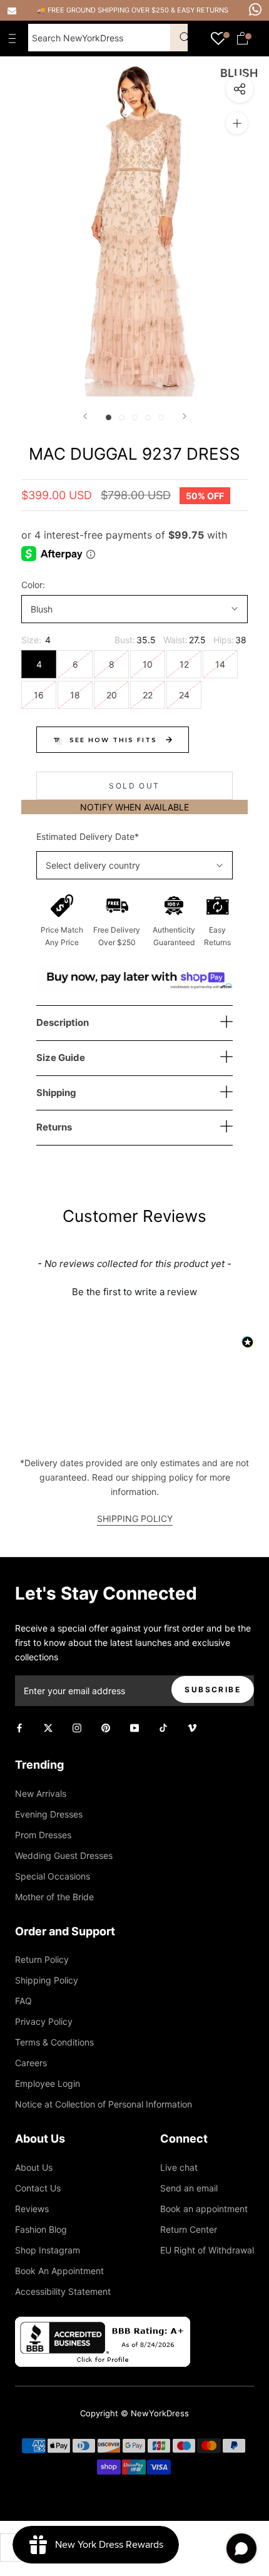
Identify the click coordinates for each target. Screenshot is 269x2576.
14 (220, 664)
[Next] (185, 416)
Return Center (189, 2229)
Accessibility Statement (63, 2291)
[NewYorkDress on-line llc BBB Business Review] (103, 2324)
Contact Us (38, 2188)
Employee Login (48, 2083)
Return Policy (42, 1959)
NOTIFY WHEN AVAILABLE (134, 807)
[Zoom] (237, 123)
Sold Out (134, 786)
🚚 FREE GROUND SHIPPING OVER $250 (104, 10)
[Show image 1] (109, 417)
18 (75, 695)
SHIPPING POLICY (135, 1518)
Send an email (189, 2188)
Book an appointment (204, 2209)
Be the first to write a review (134, 1292)
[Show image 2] (122, 417)
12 (184, 664)
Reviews (32, 2209)
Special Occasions (53, 1876)
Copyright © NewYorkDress (134, 2413)
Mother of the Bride (54, 1897)
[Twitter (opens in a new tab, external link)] (48, 1727)
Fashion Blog (41, 2229)
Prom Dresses (43, 1835)
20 (112, 695)
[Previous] (85, 416)
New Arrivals (41, 1793)
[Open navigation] (15, 38)
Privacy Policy (44, 2021)
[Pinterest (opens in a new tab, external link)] (106, 1727)
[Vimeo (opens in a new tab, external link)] (192, 1727)
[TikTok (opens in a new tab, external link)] (163, 1727)
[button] (134, 1290)
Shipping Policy (47, 1980)
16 (39, 695)
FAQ (23, 2001)
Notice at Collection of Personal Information (104, 2104)
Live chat (179, 2167)
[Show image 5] (161, 417)
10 (148, 664)
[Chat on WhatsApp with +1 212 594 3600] (255, 9)
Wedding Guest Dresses (64, 1855)
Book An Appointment (59, 2271)
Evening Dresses (49, 1814)
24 (184, 695)
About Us (34, 2167)
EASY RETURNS (203, 10)
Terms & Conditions (54, 2042)
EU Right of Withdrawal (207, 2250)
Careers (31, 2063)
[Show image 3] (135, 417)
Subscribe (213, 1689)
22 (148, 695)
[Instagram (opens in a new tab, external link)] (77, 1727)
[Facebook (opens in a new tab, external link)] (19, 1727)
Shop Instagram (48, 2250)
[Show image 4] (148, 417)
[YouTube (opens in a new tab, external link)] (134, 1727)
